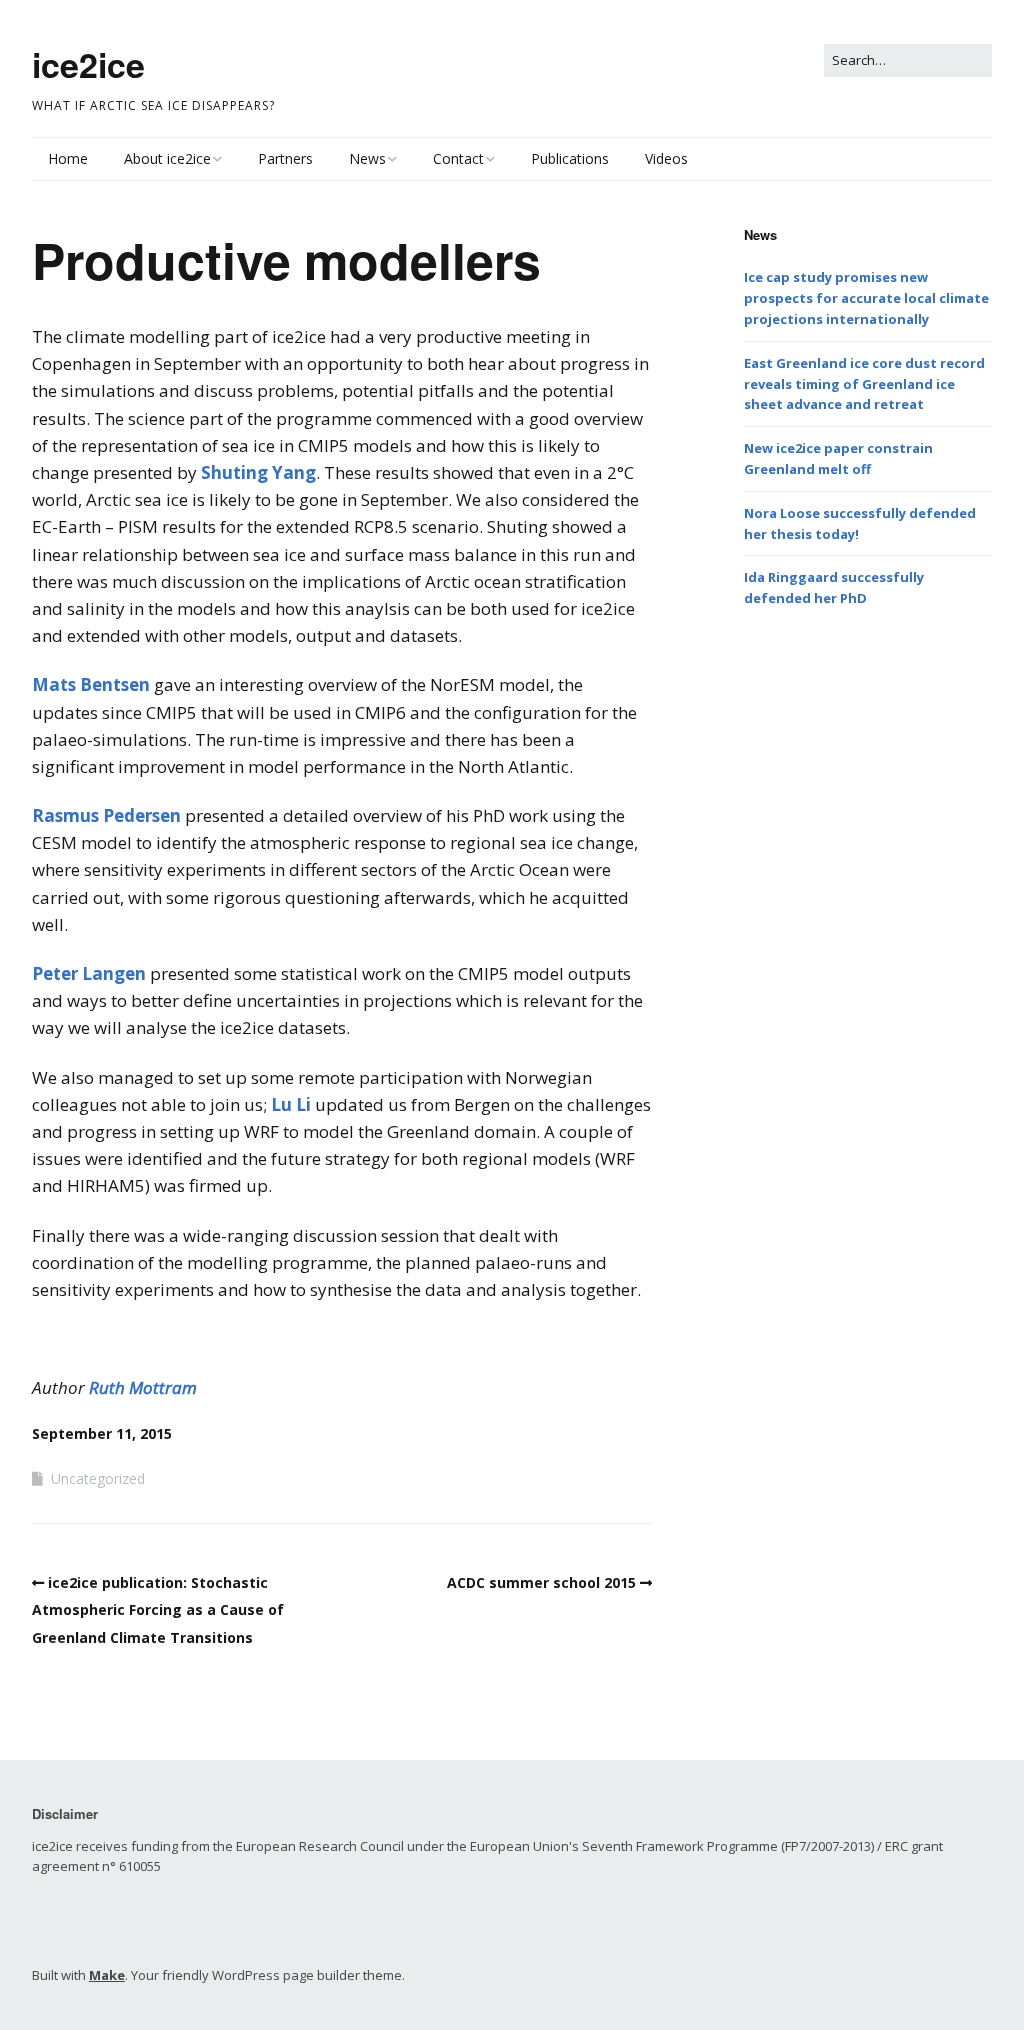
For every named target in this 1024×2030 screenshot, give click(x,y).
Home (68, 158)
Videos (666, 158)
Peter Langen (89, 973)
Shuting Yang (258, 472)
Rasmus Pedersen (106, 815)
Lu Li (291, 1104)
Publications (570, 158)
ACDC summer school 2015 (541, 1582)
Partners (285, 158)
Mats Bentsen (91, 684)
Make (107, 1975)
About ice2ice (167, 158)
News (367, 158)
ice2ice (88, 64)
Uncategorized (98, 1478)
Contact (458, 158)
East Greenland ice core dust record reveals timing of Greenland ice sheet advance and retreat (864, 384)
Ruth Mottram (143, 1387)
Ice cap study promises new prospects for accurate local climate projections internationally (866, 298)
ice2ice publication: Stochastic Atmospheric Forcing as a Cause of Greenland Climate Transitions (158, 1609)
